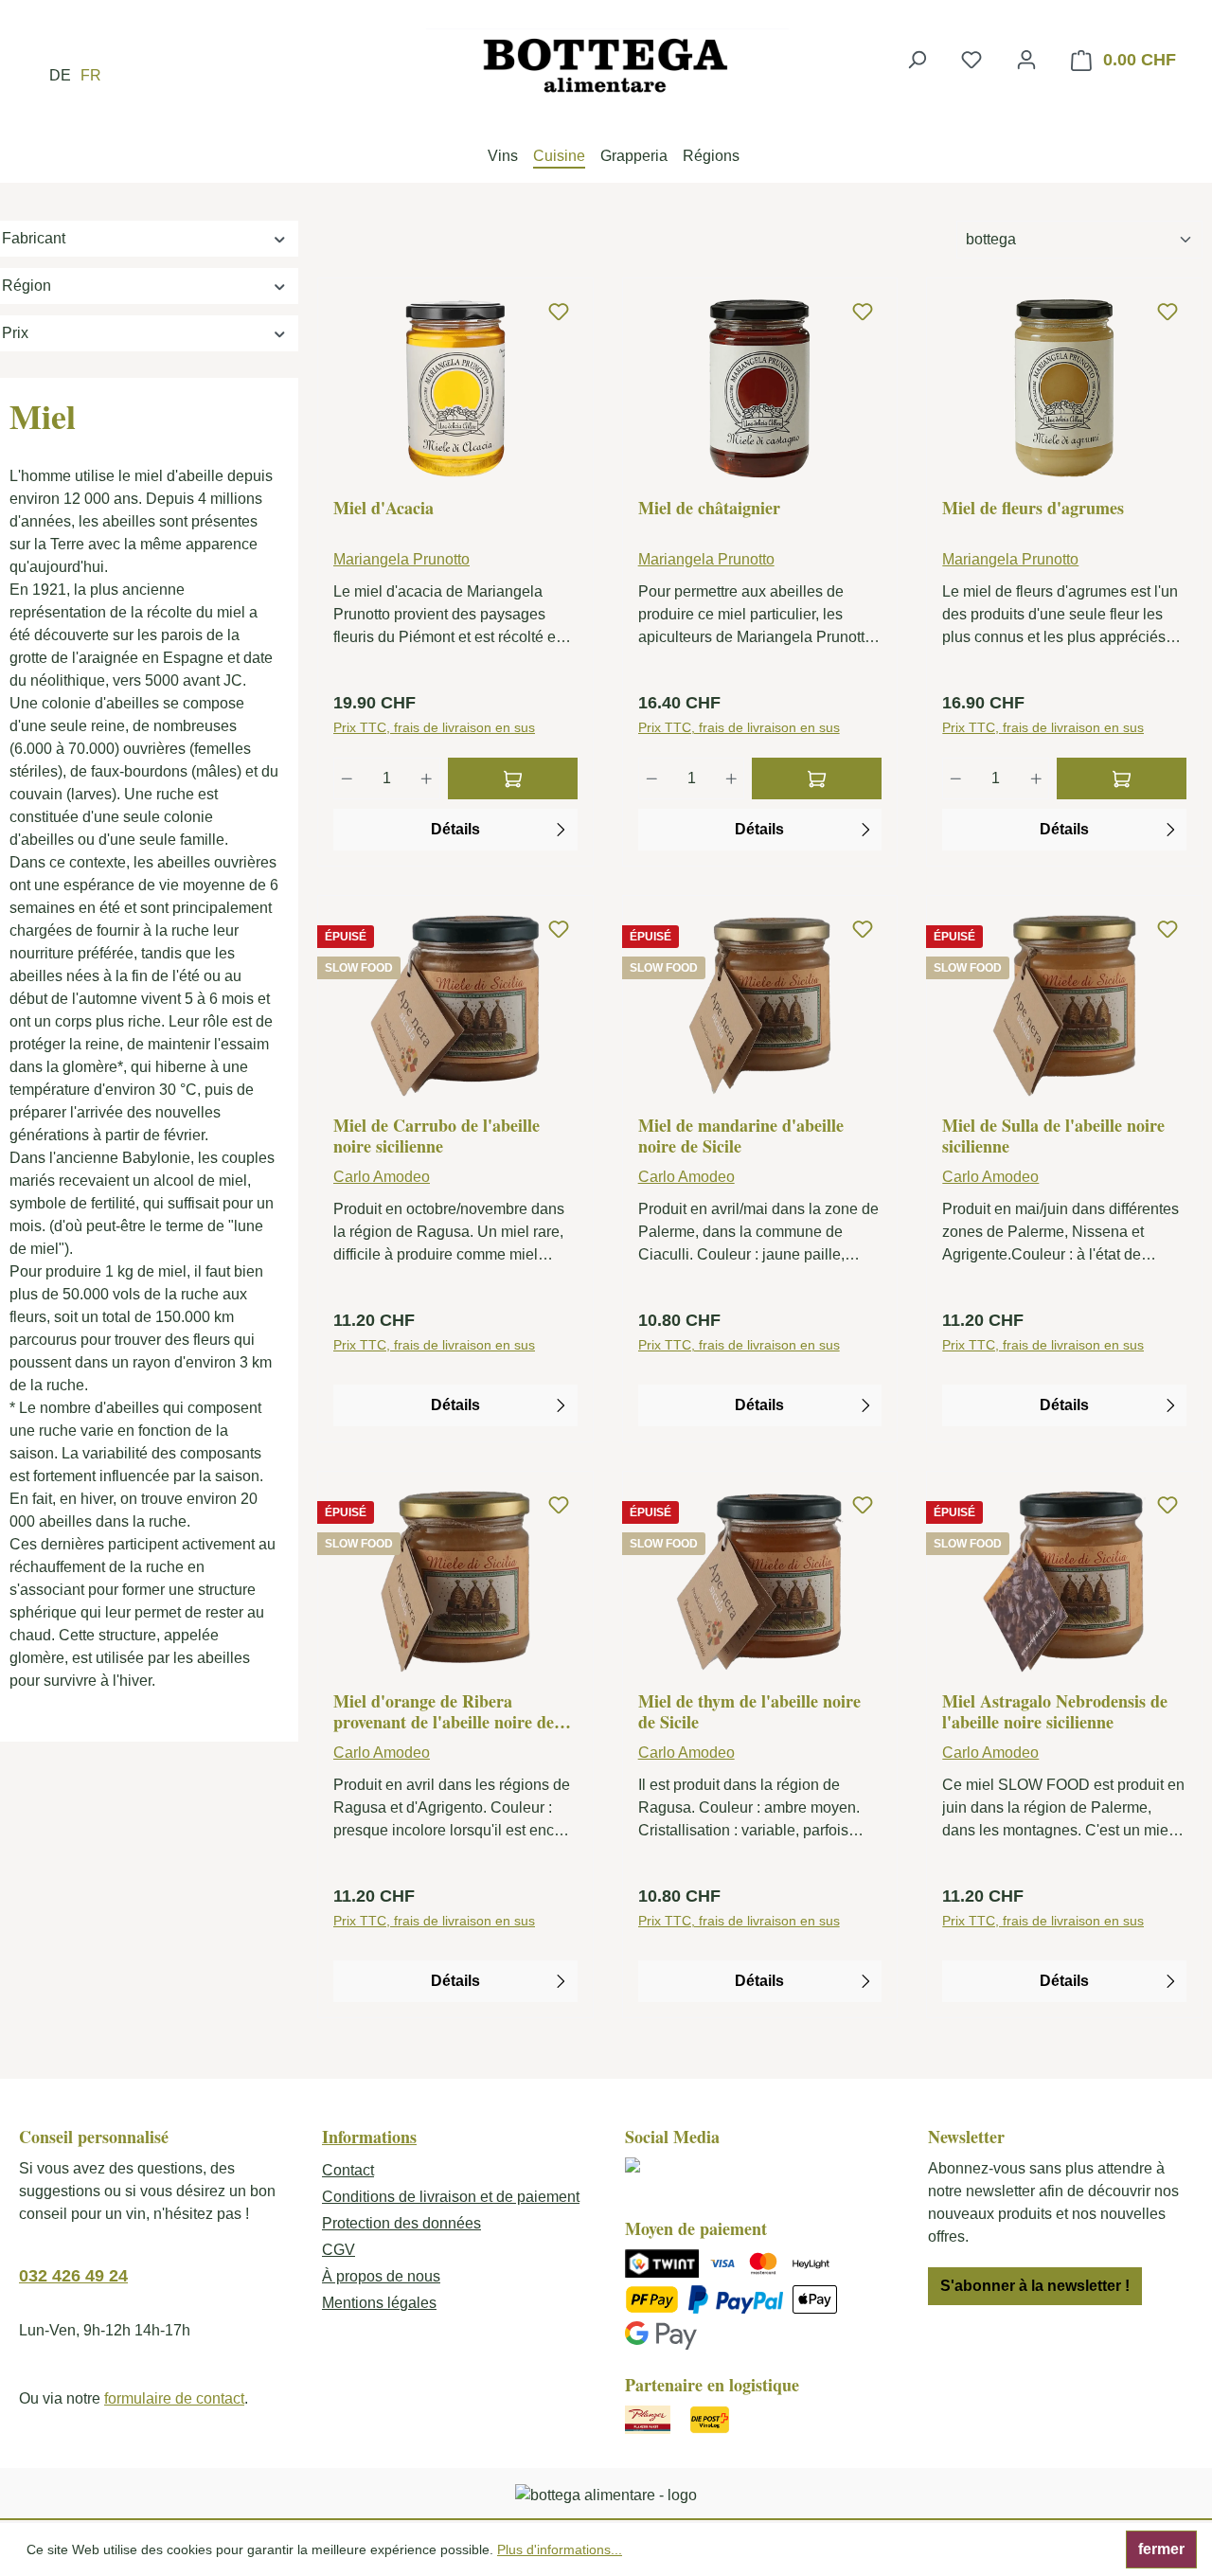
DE (60, 75)
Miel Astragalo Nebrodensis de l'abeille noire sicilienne (1055, 1711)
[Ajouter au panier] (513, 778)
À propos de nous (381, 2276)
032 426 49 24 (73, 2276)
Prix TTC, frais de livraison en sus (434, 727)
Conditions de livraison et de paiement (451, 2197)
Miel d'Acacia (383, 509)
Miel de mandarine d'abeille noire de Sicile (741, 1136)
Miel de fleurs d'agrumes (1033, 509)
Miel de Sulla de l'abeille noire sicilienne (1053, 1136)
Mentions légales (379, 2303)
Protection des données (401, 2223)
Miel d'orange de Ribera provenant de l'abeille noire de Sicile (444, 1711)
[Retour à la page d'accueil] (606, 65)
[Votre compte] (1026, 60)
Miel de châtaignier (709, 509)
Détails (455, 829)
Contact (348, 2170)
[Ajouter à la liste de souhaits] (559, 313)
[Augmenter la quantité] (427, 778)
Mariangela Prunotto (401, 559)
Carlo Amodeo (382, 1177)
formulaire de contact (174, 2398)
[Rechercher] (917, 60)
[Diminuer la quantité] (347, 778)
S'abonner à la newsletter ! (1035, 2286)
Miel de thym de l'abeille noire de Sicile (749, 1711)
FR (91, 75)
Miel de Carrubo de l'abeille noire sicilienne (437, 1136)
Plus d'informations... (560, 2549)
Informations (369, 2137)
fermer (1161, 2549)
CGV (339, 2250)
